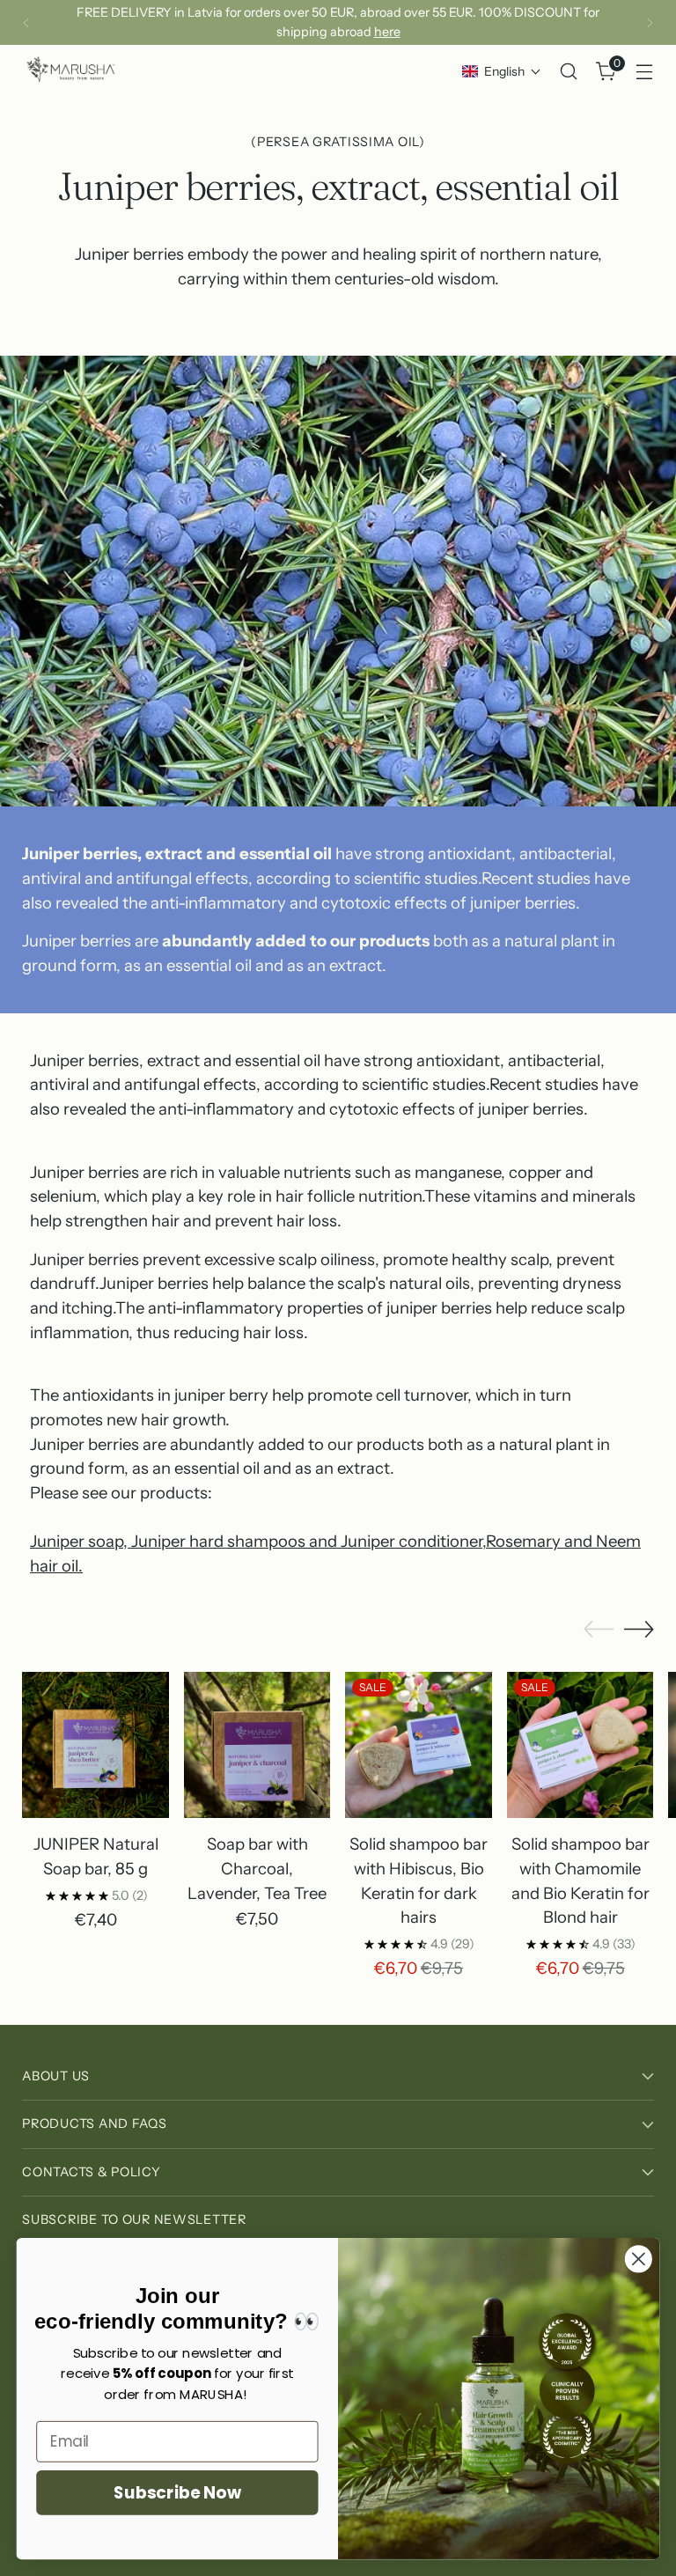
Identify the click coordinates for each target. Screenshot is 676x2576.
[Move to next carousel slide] (639, 1629)
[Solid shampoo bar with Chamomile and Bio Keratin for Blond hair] (580, 1745)
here (387, 32)
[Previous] (26, 22)
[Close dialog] (639, 2259)
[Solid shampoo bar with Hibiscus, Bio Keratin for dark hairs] (419, 1745)
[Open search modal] (569, 72)
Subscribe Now (177, 2492)
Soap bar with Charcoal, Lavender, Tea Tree (257, 1868)
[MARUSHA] (70, 71)
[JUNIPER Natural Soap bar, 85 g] (96, 1745)
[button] (502, 71)
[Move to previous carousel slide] (599, 1630)
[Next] (650, 22)
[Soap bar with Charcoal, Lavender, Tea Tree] (257, 1745)
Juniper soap (77, 1541)
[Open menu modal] (645, 72)
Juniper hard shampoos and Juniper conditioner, (307, 1541)
